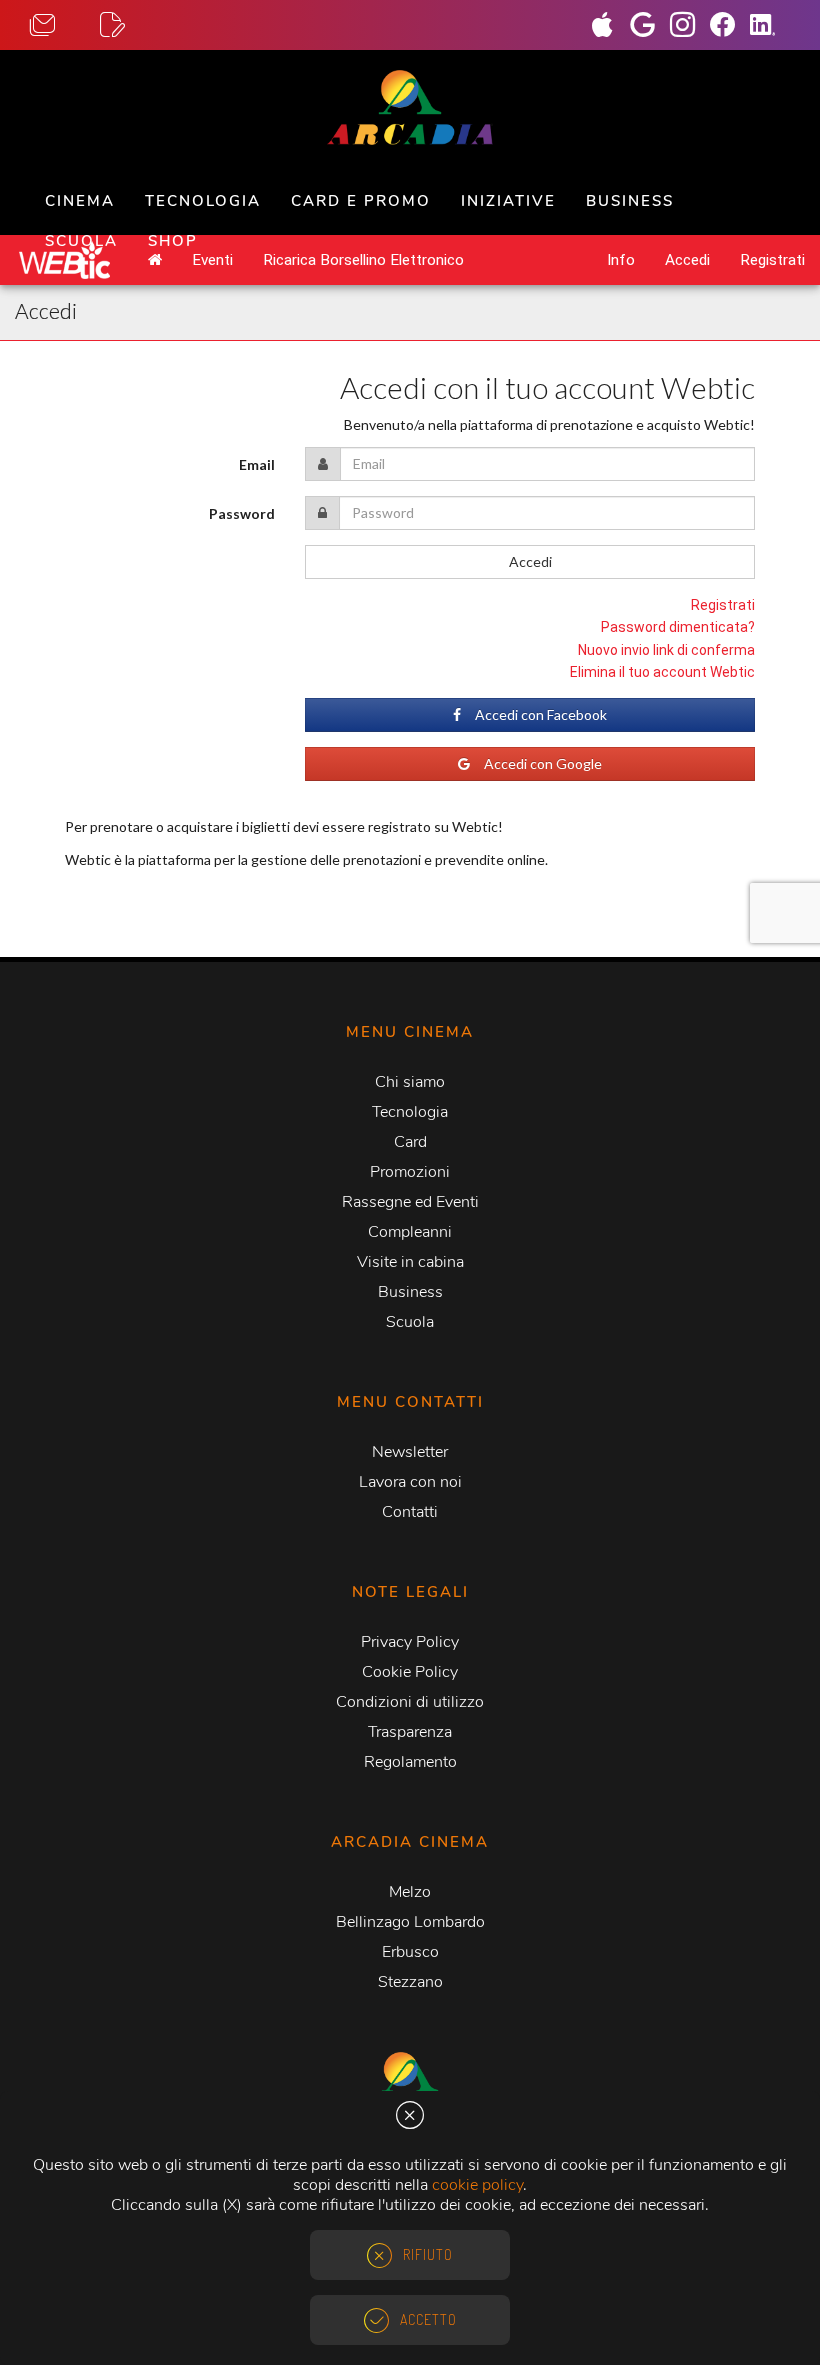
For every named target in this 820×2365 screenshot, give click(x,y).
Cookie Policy (410, 1672)
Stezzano (410, 1982)
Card (410, 1142)
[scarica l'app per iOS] (610, 27)
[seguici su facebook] (730, 27)
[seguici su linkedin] (770, 27)
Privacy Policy (410, 1642)
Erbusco (410, 1952)
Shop (173, 241)
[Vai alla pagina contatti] (65, 25)
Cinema (80, 201)
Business (630, 201)
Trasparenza (410, 1732)
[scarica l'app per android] (650, 27)
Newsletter (410, 1452)
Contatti (410, 1512)
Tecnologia (203, 201)
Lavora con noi (410, 1482)
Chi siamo (410, 1082)
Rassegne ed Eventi (410, 1202)
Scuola (81, 241)
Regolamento (410, 1762)
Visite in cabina (410, 1262)
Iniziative (508, 201)
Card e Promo (361, 201)
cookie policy (477, 2185)
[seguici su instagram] (690, 27)
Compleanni (410, 1232)
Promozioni (410, 1172)
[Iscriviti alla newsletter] (135, 25)
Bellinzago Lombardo (410, 1922)
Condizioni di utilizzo (410, 1702)
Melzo (410, 1892)
